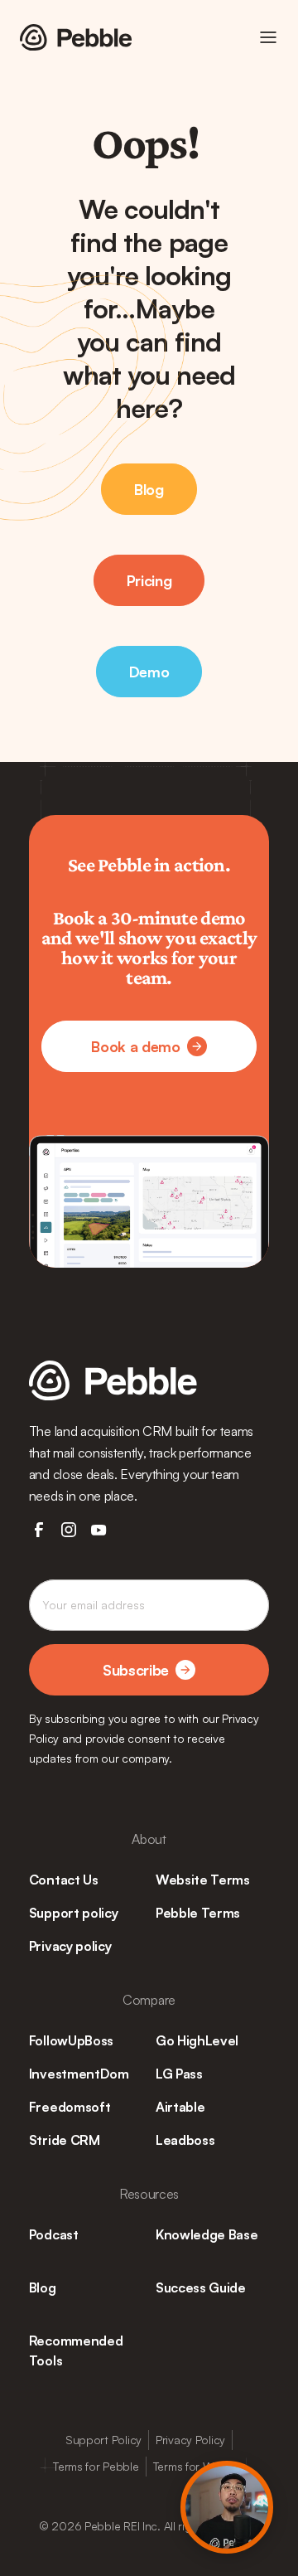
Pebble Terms (198, 1913)
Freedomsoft (70, 2107)
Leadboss (185, 2140)
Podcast (54, 2234)
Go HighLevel (197, 2040)
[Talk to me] (227, 2507)
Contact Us (64, 1880)
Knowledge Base (207, 2234)
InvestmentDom (79, 2074)
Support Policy (103, 2440)
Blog (43, 2287)
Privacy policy (70, 1946)
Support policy (74, 1913)
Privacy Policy (190, 2440)
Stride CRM (65, 2140)
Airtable (180, 2107)
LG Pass (179, 2074)
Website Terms (203, 1880)
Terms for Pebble (96, 2466)
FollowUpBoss (71, 2040)
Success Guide (201, 2287)
